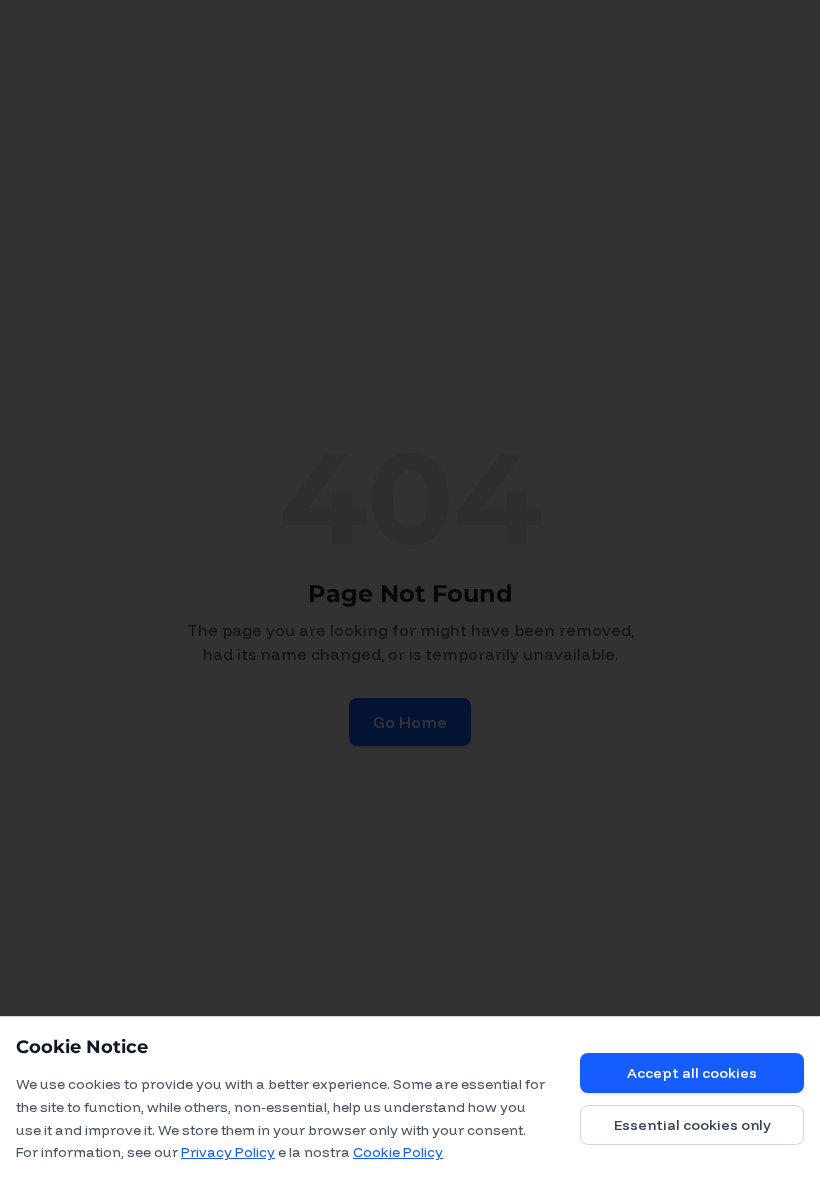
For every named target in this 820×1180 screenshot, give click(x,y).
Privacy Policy (228, 1152)
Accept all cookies (692, 1073)
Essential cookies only (692, 1125)
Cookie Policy (398, 1152)
